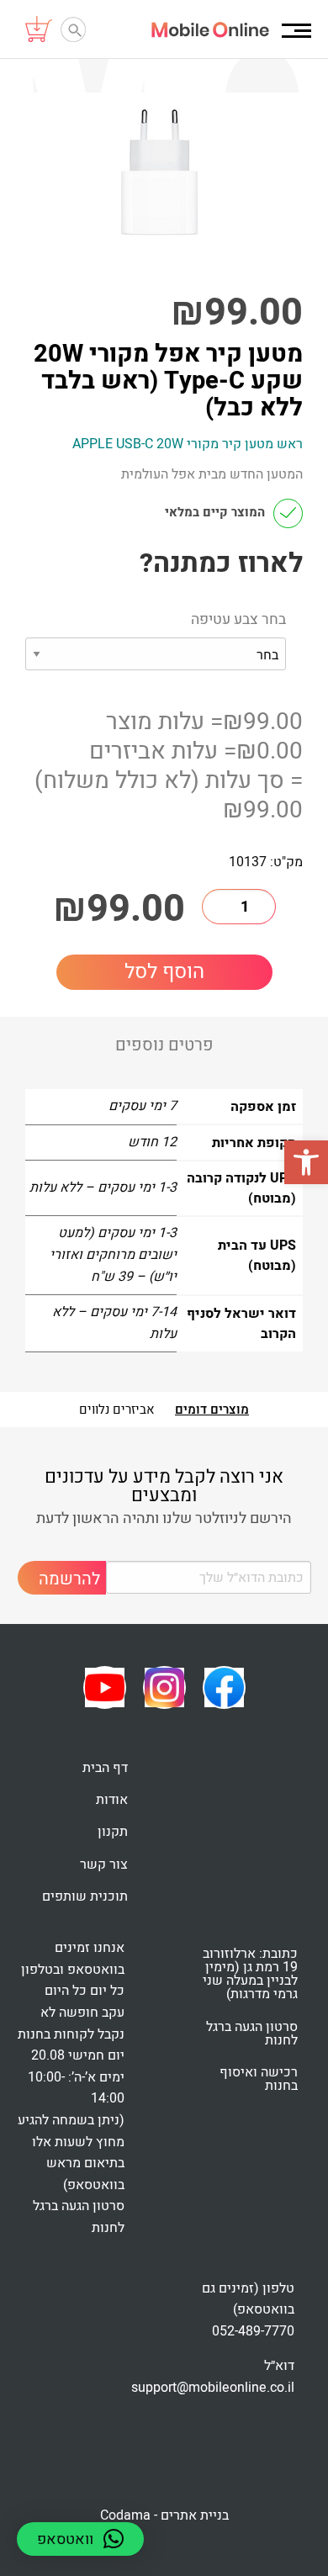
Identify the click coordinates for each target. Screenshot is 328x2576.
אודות (112, 1800)
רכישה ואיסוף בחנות (259, 2079)
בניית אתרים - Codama (164, 2515)
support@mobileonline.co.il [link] (213, 2388)
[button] (306, 1162)
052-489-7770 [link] (253, 2331)
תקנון (113, 1832)
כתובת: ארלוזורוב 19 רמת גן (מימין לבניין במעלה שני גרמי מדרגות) (250, 1974)
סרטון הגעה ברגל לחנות (252, 2034)
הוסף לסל (164, 972)
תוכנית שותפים (85, 1896)
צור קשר (104, 1865)
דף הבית (105, 1768)
